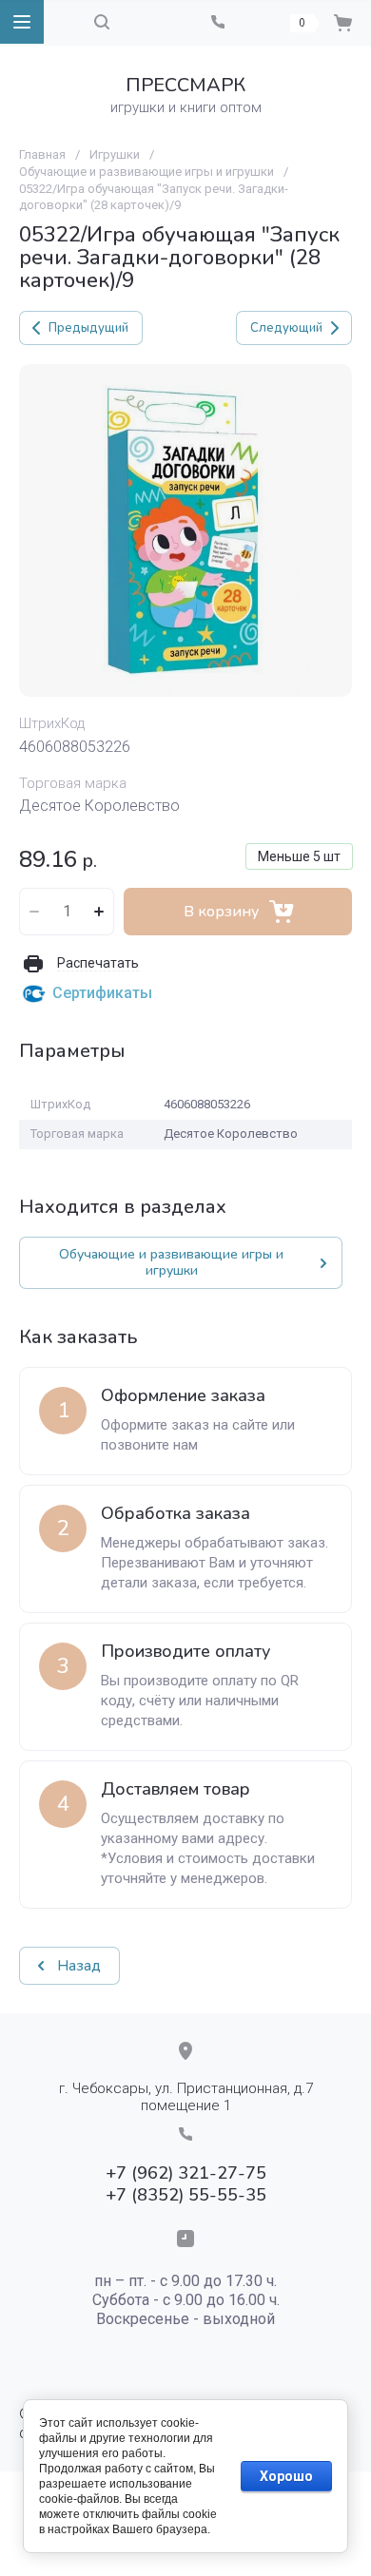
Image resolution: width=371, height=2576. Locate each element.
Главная (42, 154)
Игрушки (115, 154)
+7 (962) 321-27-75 (186, 2173)
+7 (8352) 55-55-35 (186, 2195)
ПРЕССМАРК (185, 85)
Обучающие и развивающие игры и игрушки (146, 172)
